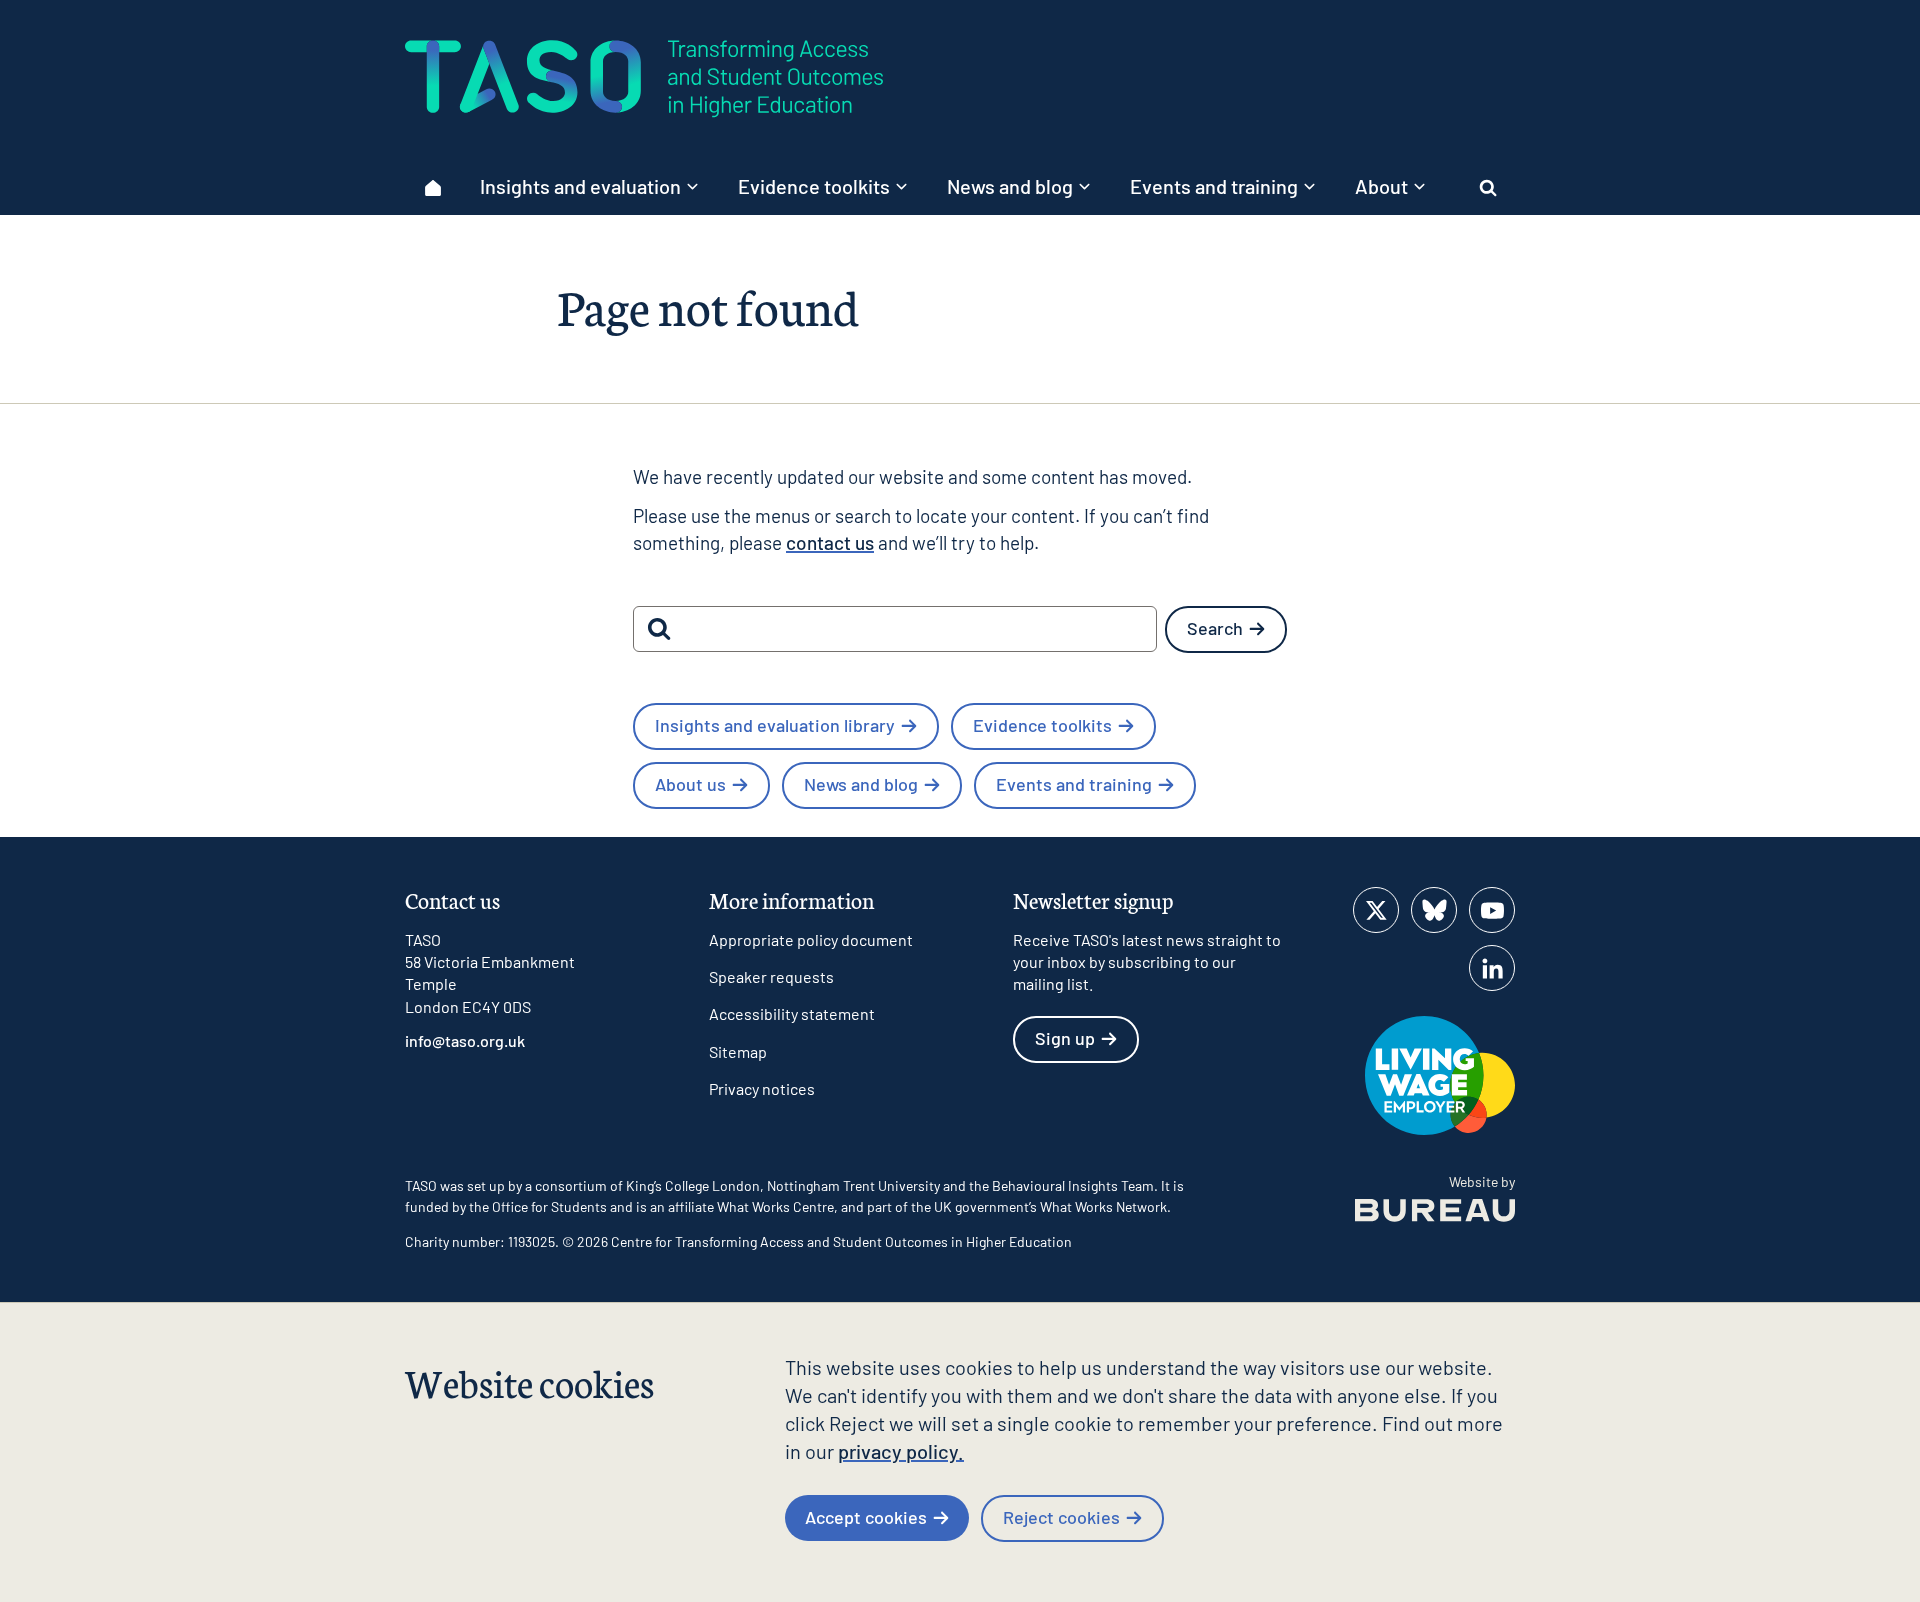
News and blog (861, 784)
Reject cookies (1061, 1517)
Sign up (1065, 1038)
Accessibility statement (792, 1013)
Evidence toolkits (1042, 725)
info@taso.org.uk (465, 1040)
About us (690, 784)
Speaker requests (771, 976)
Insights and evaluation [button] (580, 186)
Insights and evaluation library (775, 725)
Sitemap (738, 1051)
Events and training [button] (1214, 186)
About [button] (1381, 186)
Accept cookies (866, 1517)
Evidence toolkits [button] (814, 186)
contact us (830, 542)
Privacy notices (762, 1088)
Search (1215, 628)
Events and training (1074, 784)
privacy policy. (901, 1451)
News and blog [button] (1010, 186)
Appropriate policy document (811, 939)
